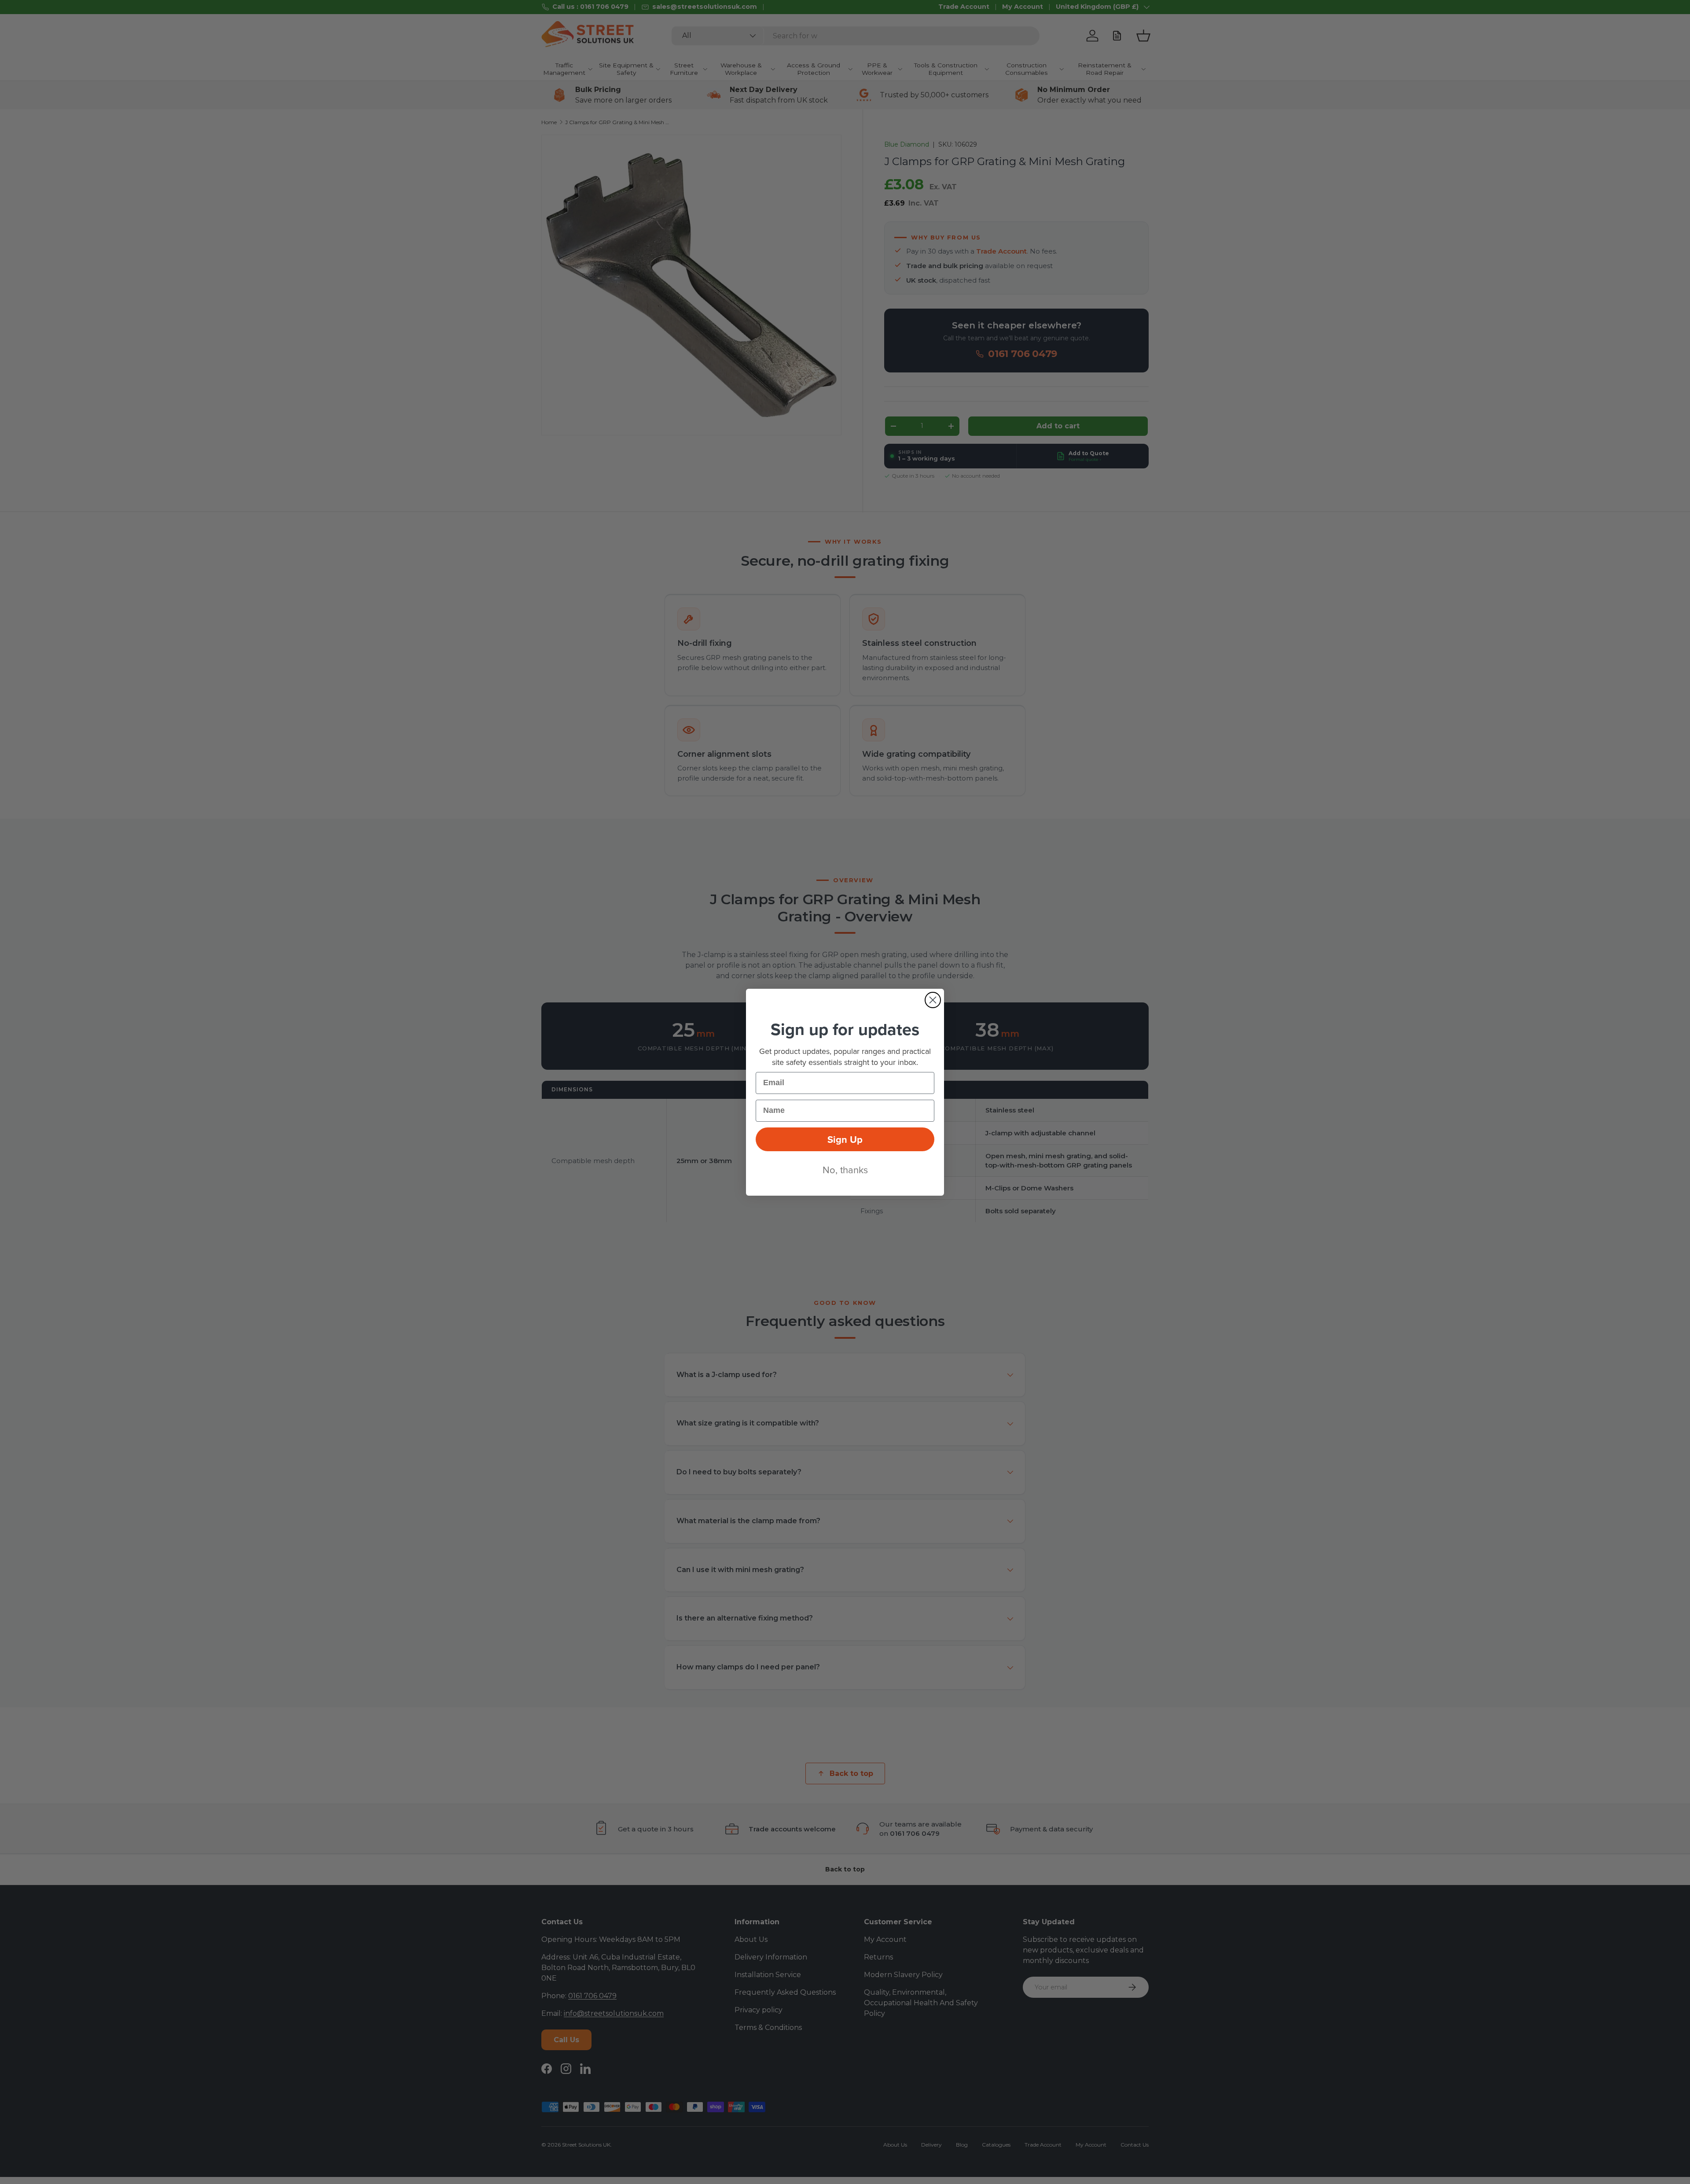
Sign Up (845, 1139)
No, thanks (845, 1169)
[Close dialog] (933, 1000)
